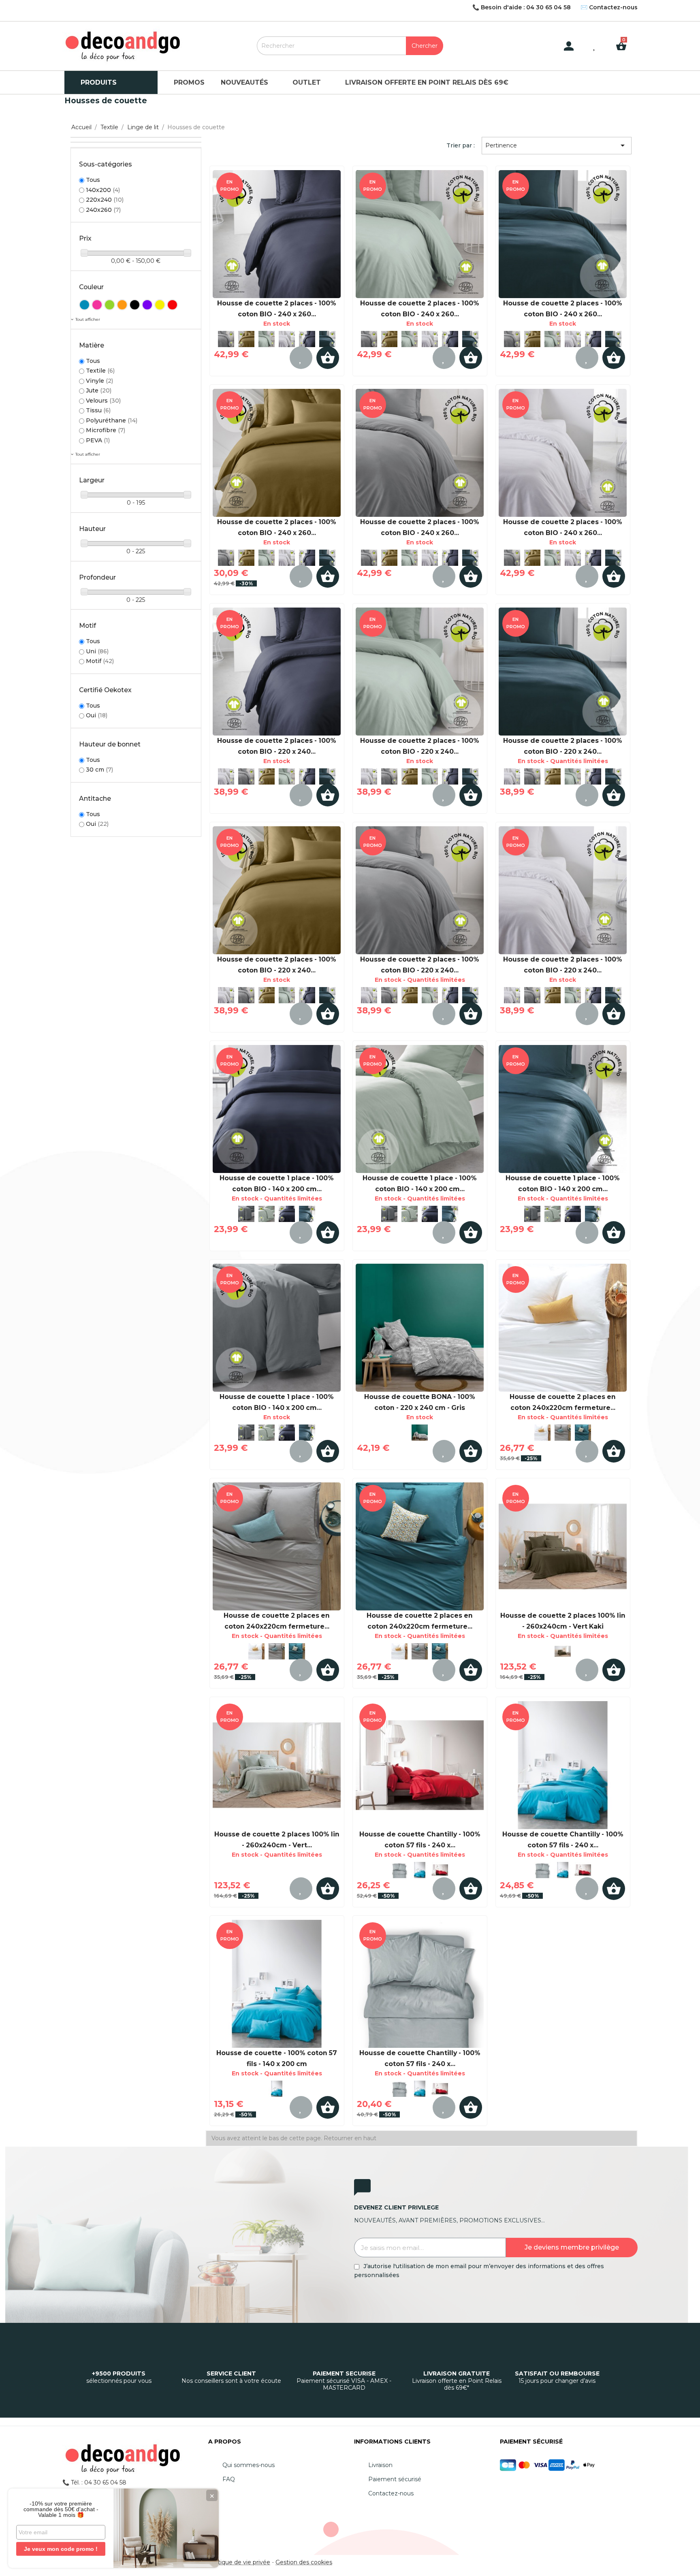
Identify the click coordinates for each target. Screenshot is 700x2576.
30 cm (99, 770)
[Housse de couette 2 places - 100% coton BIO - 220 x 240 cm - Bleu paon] (327, 776)
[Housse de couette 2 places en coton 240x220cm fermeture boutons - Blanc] (563, 1328)
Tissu (98, 410)
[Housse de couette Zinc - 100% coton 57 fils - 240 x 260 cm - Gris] (399, 1870)
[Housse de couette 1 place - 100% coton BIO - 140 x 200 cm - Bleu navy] (277, 1109)
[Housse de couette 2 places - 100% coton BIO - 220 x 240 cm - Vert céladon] (287, 776)
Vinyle (99, 381)
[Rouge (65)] (172, 305)
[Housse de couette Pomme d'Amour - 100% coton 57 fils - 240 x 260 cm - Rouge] (420, 1765)
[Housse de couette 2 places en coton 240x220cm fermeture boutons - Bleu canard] (583, 1433)
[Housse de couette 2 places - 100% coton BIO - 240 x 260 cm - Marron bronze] (246, 339)
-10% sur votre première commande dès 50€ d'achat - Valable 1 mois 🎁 (61, 2509)
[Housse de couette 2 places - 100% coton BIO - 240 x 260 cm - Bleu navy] (277, 234)
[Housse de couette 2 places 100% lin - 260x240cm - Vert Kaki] (563, 1546)
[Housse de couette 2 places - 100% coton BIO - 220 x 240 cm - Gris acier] (246, 776)
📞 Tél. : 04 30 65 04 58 (94, 2482)
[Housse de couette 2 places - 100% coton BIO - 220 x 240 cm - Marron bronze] (267, 776)
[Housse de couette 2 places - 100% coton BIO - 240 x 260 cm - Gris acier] (226, 339)
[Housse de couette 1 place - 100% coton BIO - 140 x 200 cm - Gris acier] (246, 1214)
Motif (100, 661)
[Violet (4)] (147, 305)
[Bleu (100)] (84, 305)
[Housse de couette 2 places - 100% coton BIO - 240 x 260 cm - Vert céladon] (267, 339)
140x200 (103, 190)
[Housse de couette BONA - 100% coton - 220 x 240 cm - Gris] (420, 1328)
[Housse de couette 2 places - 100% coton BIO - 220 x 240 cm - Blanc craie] (226, 776)
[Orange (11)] (122, 305)
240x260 (103, 210)
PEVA (98, 440)
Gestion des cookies (304, 2562)
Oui (97, 715)
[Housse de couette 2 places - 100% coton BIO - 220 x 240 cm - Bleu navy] (277, 672)
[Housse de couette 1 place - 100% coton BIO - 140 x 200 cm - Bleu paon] (307, 1214)
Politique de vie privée (239, 2562)
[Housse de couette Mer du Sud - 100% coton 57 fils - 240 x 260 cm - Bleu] (420, 1870)
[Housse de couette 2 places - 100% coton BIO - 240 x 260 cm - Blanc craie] (287, 339)
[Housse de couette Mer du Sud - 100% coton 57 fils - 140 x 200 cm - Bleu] (277, 1984)
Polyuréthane (112, 420)
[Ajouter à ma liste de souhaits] (301, 358)
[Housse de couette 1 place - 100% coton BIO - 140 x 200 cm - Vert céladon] (267, 1214)
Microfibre (106, 430)
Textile (100, 371)
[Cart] (624, 40)
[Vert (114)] (110, 305)
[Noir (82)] (135, 305)
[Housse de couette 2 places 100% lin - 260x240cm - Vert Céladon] (277, 1765)
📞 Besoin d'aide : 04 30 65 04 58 (522, 7)
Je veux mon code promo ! (61, 2549)
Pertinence (556, 145)
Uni (97, 651)
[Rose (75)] (97, 305)
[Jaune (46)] (160, 305)
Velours (103, 401)
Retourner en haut (350, 2138)
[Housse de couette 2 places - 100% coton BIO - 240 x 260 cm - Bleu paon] (327, 339)
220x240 (105, 200)
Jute (99, 390)
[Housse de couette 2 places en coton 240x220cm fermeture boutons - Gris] (563, 1433)
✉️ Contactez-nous (609, 7)
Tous (93, 180)
